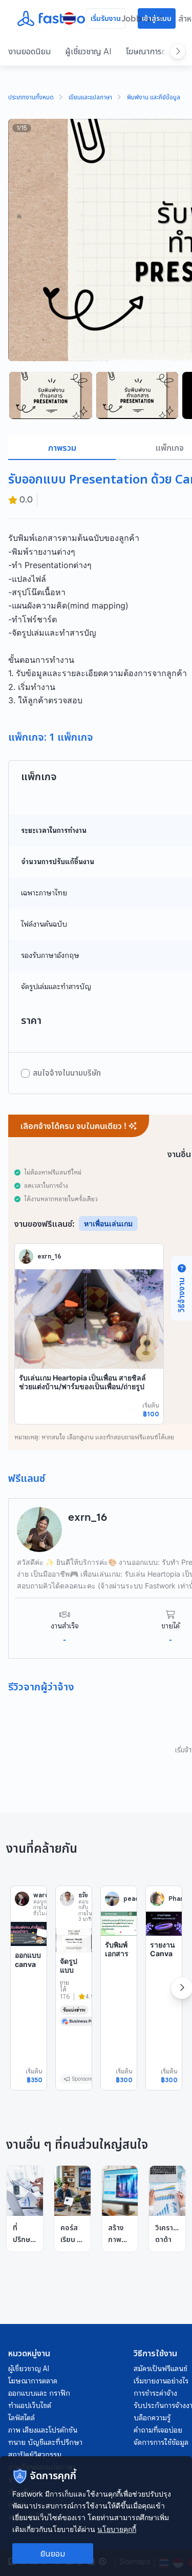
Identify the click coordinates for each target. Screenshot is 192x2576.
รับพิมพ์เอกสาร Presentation (119, 1958)
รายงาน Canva (163, 1949)
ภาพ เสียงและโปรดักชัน (43, 2430)
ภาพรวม (62, 448)
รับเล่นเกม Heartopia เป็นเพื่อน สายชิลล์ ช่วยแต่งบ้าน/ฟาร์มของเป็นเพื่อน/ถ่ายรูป (82, 1382)
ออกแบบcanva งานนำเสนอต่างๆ (28, 1973)
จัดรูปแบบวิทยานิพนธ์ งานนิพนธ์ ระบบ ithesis (73, 1988)
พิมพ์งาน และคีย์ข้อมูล (154, 98)
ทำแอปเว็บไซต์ (30, 2405)
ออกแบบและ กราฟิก (39, 2393)
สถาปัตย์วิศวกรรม (35, 2455)
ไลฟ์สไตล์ (22, 2418)
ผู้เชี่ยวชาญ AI (88, 51)
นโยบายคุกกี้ (117, 2529)
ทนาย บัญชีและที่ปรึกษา (45, 2442)
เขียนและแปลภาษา (90, 98)
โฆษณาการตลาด (152, 51)
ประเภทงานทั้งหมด (31, 98)
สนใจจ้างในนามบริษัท (67, 1073)
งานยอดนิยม (29, 51)
